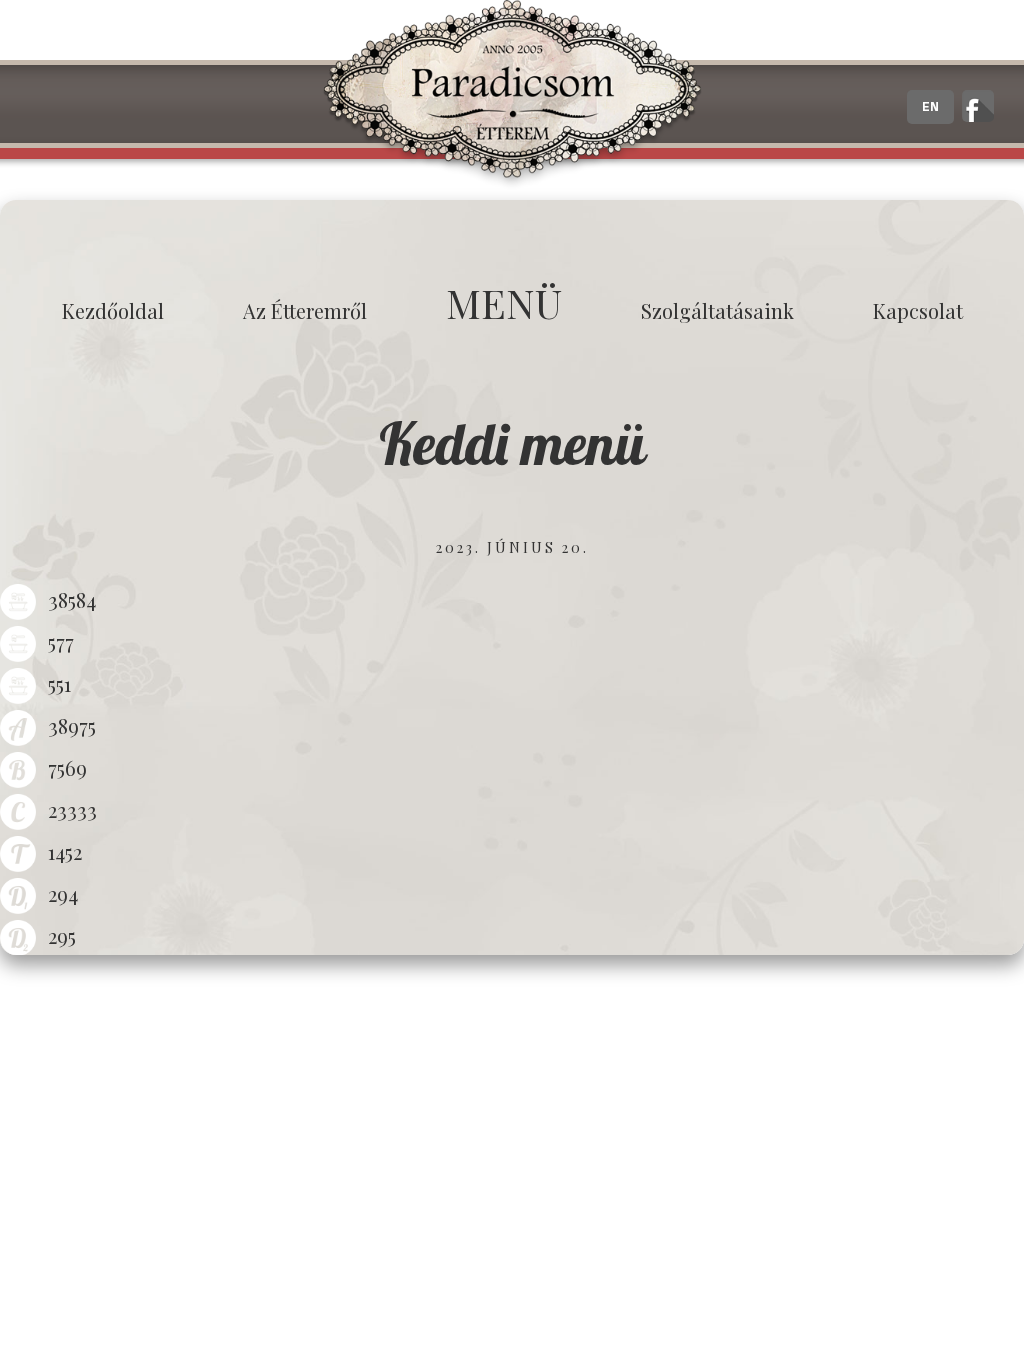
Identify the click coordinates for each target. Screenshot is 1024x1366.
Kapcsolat (918, 310)
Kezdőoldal (113, 310)
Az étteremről (305, 310)
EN (930, 107)
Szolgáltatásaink (717, 310)
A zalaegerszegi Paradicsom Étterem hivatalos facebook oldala (978, 106)
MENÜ (504, 302)
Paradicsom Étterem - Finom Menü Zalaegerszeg (512, 95)
